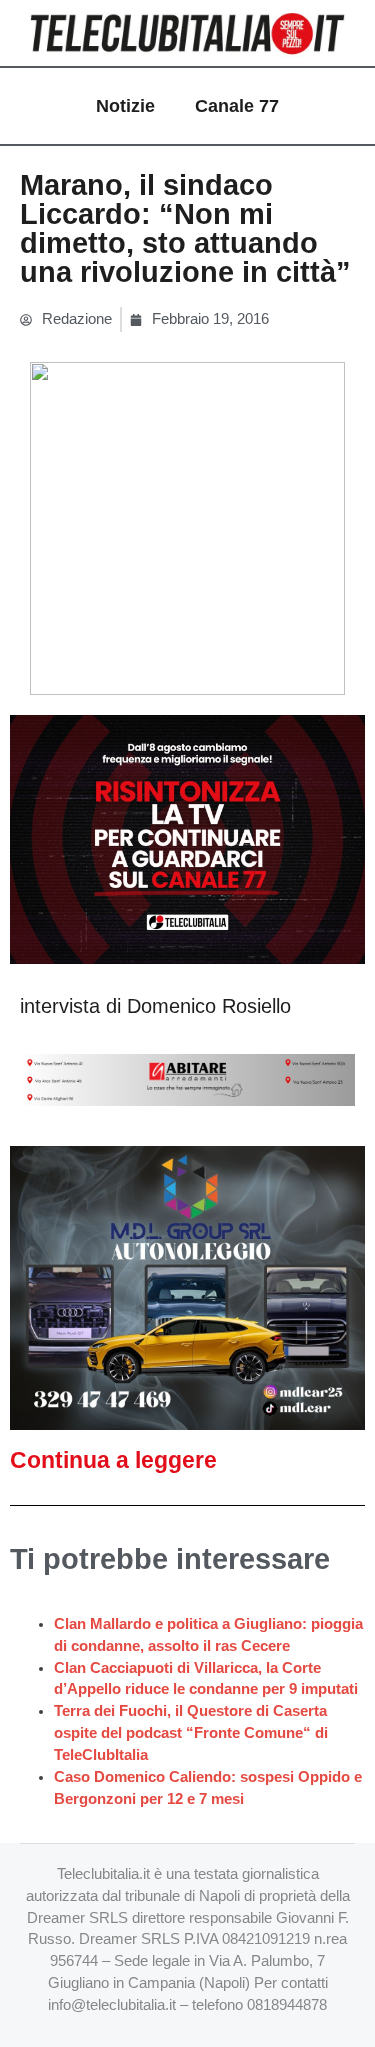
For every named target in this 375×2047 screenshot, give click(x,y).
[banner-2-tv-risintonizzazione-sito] (187, 839)
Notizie (125, 106)
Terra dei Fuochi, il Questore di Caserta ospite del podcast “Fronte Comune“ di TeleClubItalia (191, 1733)
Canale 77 (237, 106)
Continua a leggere (113, 1460)
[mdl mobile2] (187, 1287)
